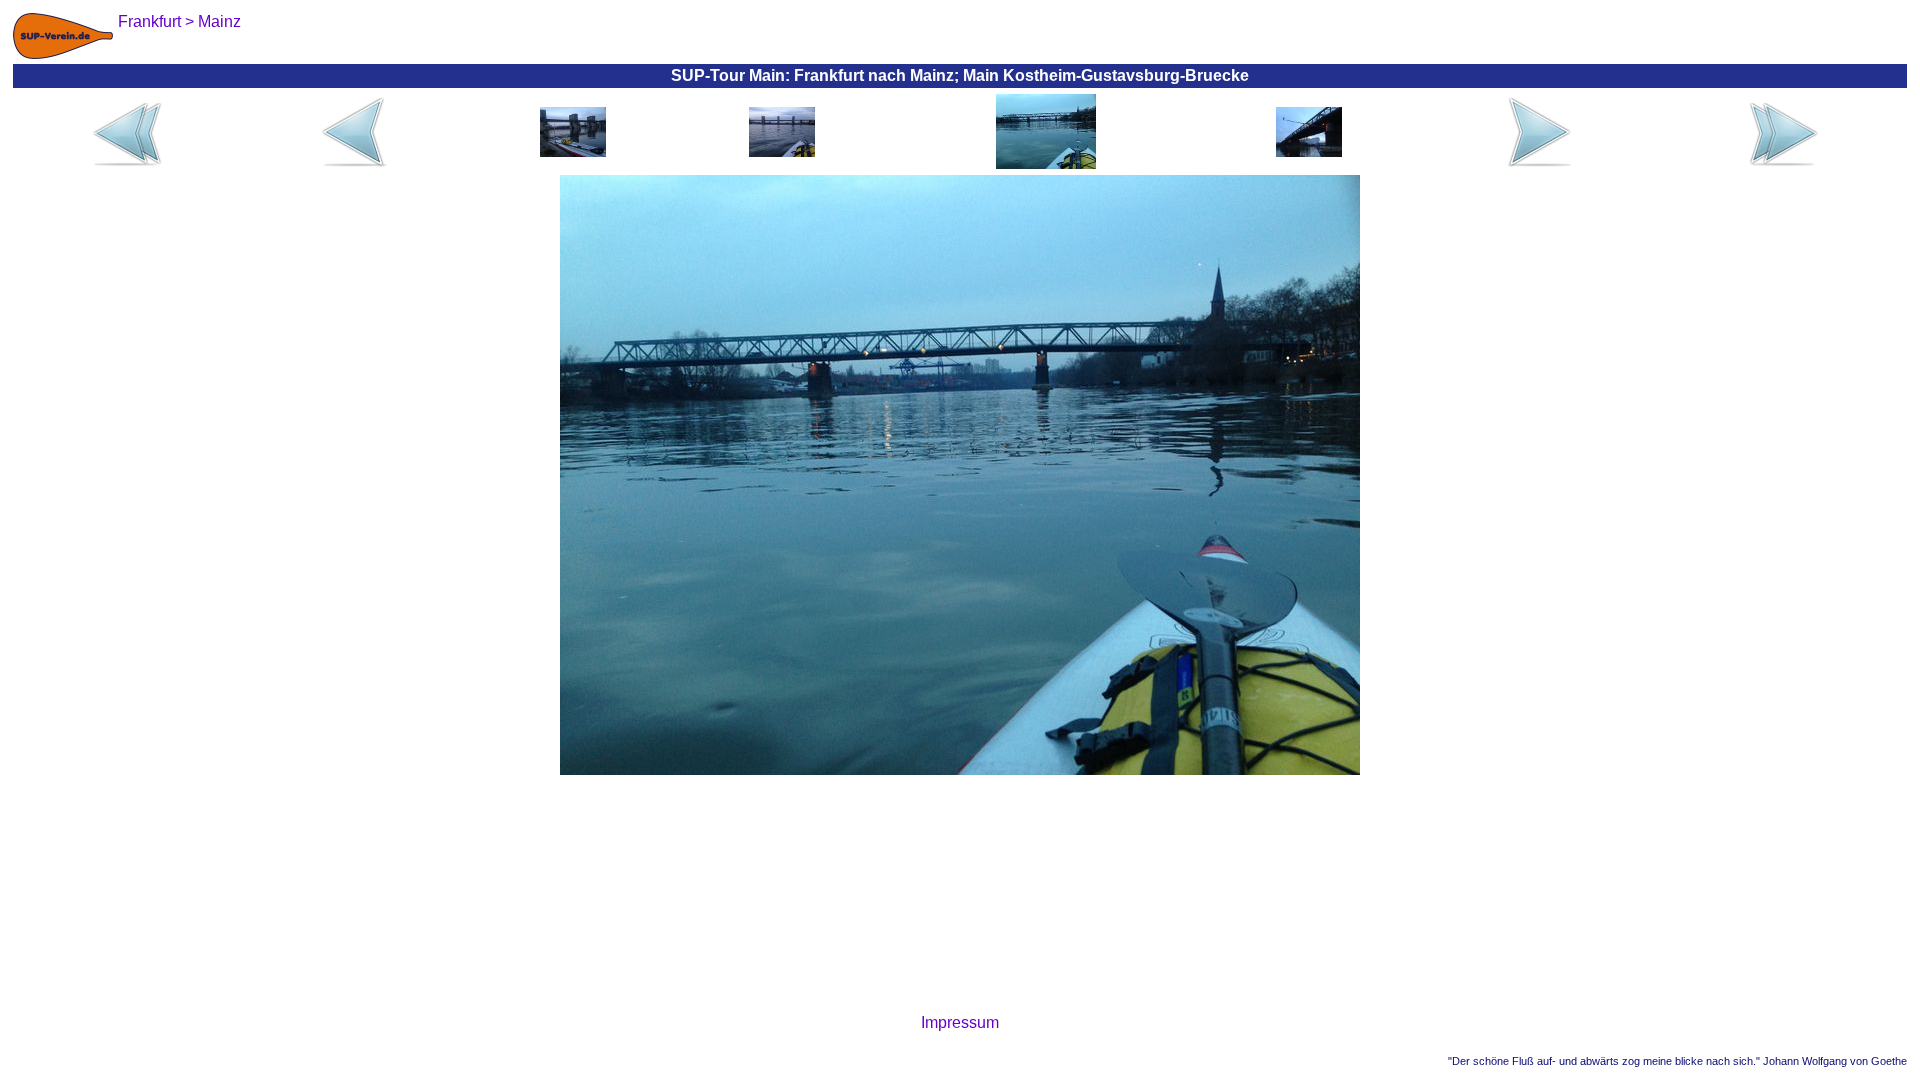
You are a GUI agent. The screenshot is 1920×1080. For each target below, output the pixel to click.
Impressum (960, 1022)
